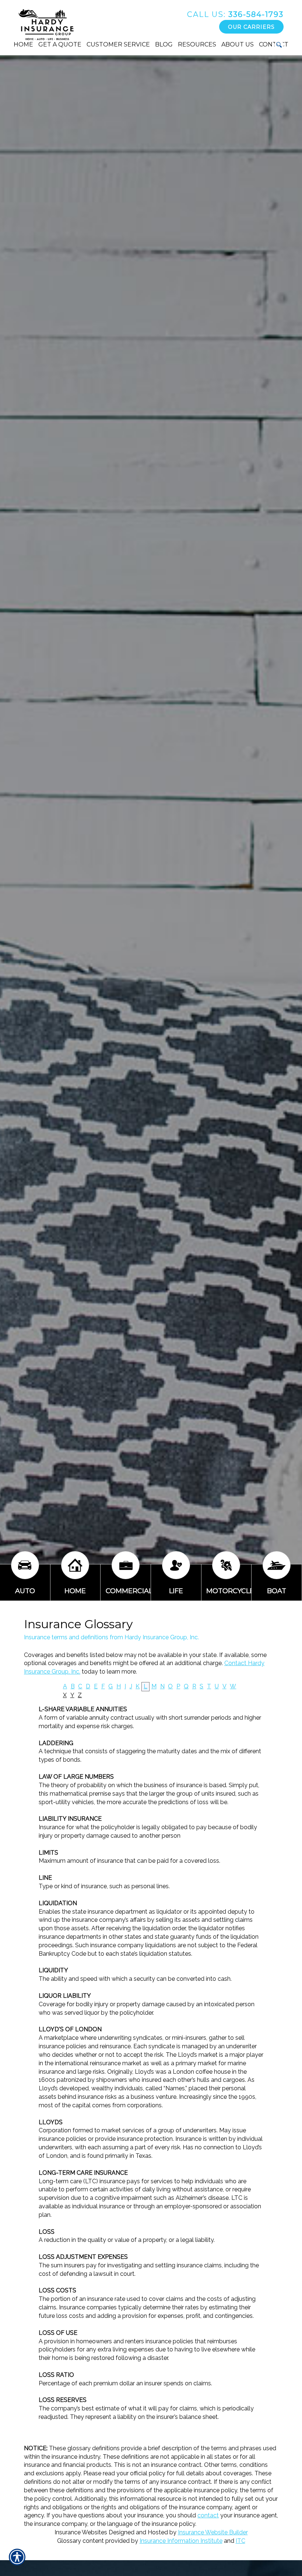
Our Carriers (251, 27)
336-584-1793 (235, 14)
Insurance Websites (81, 2532)
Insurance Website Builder (213, 2532)
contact (208, 2515)
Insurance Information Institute (181, 2541)
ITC (240, 2541)
